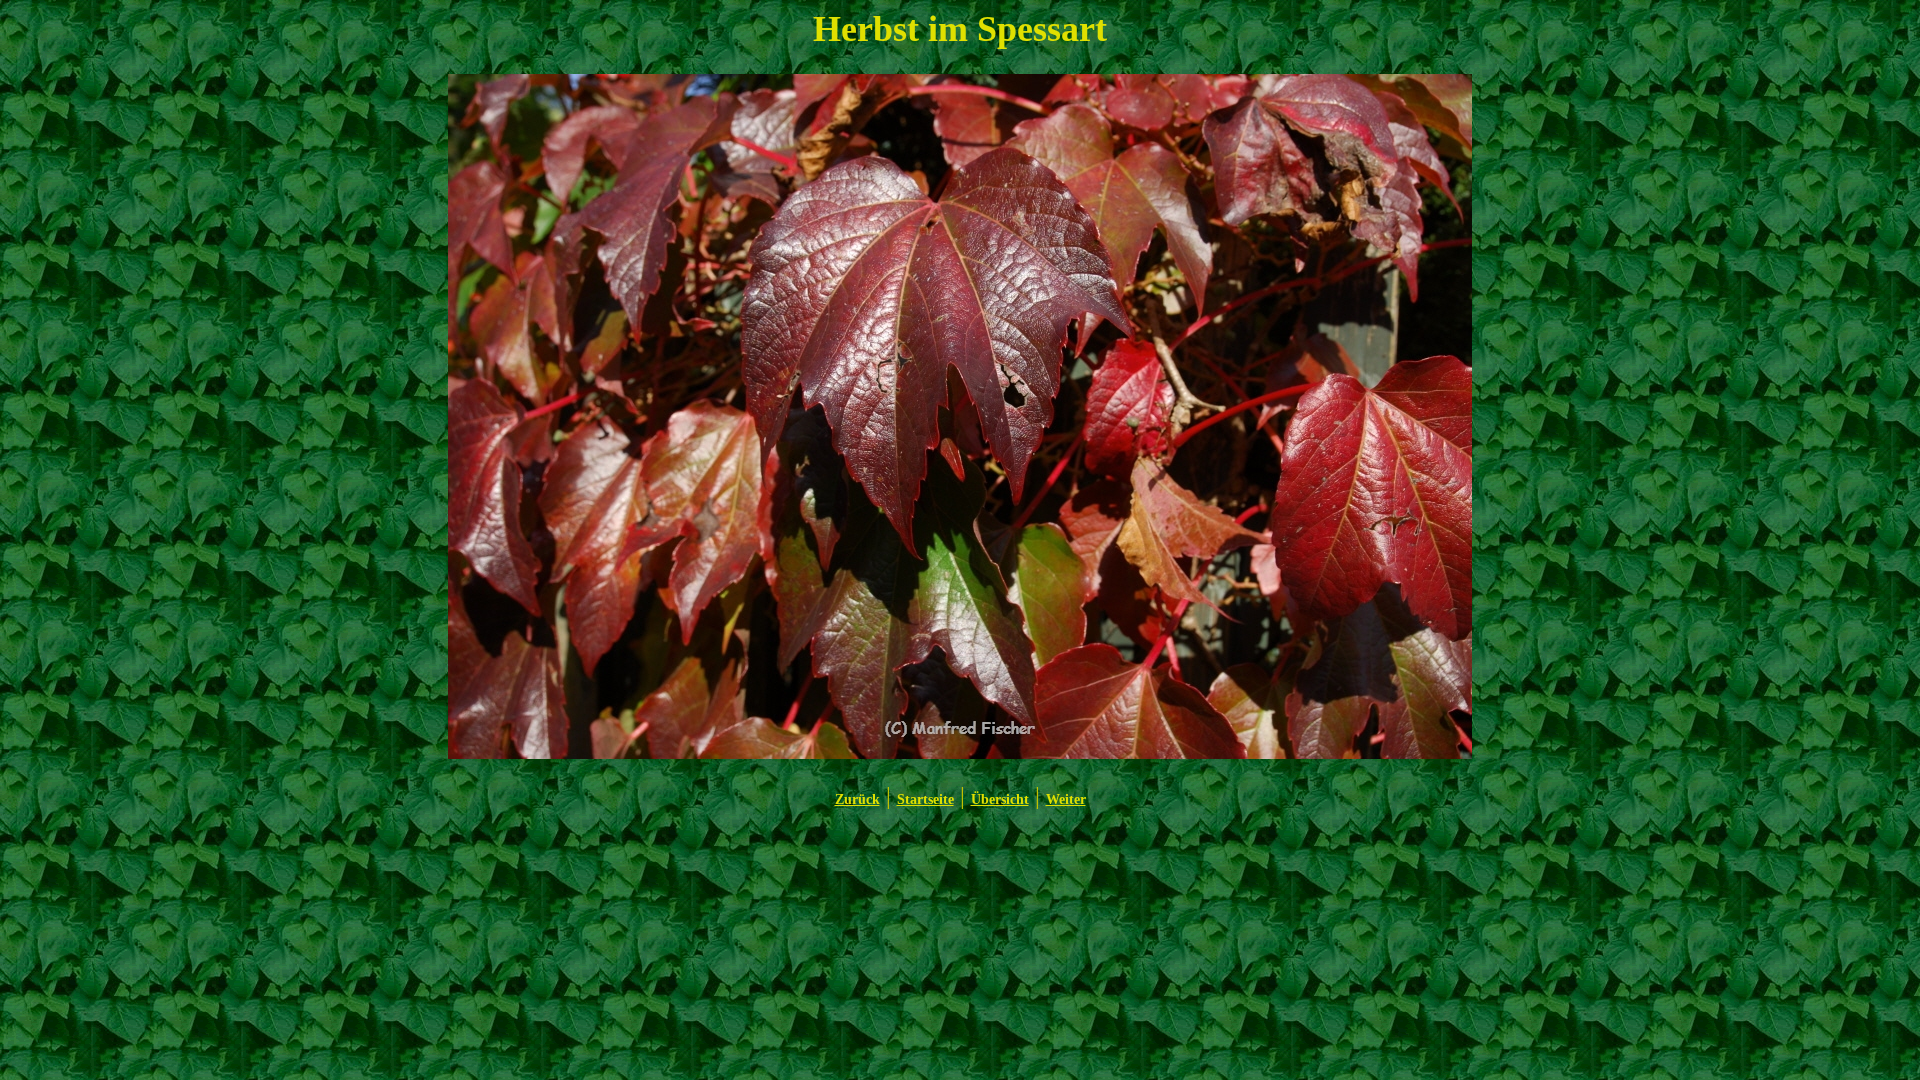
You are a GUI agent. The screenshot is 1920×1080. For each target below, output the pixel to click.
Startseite (925, 799)
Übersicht (1000, 799)
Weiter (1066, 799)
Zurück (857, 799)
